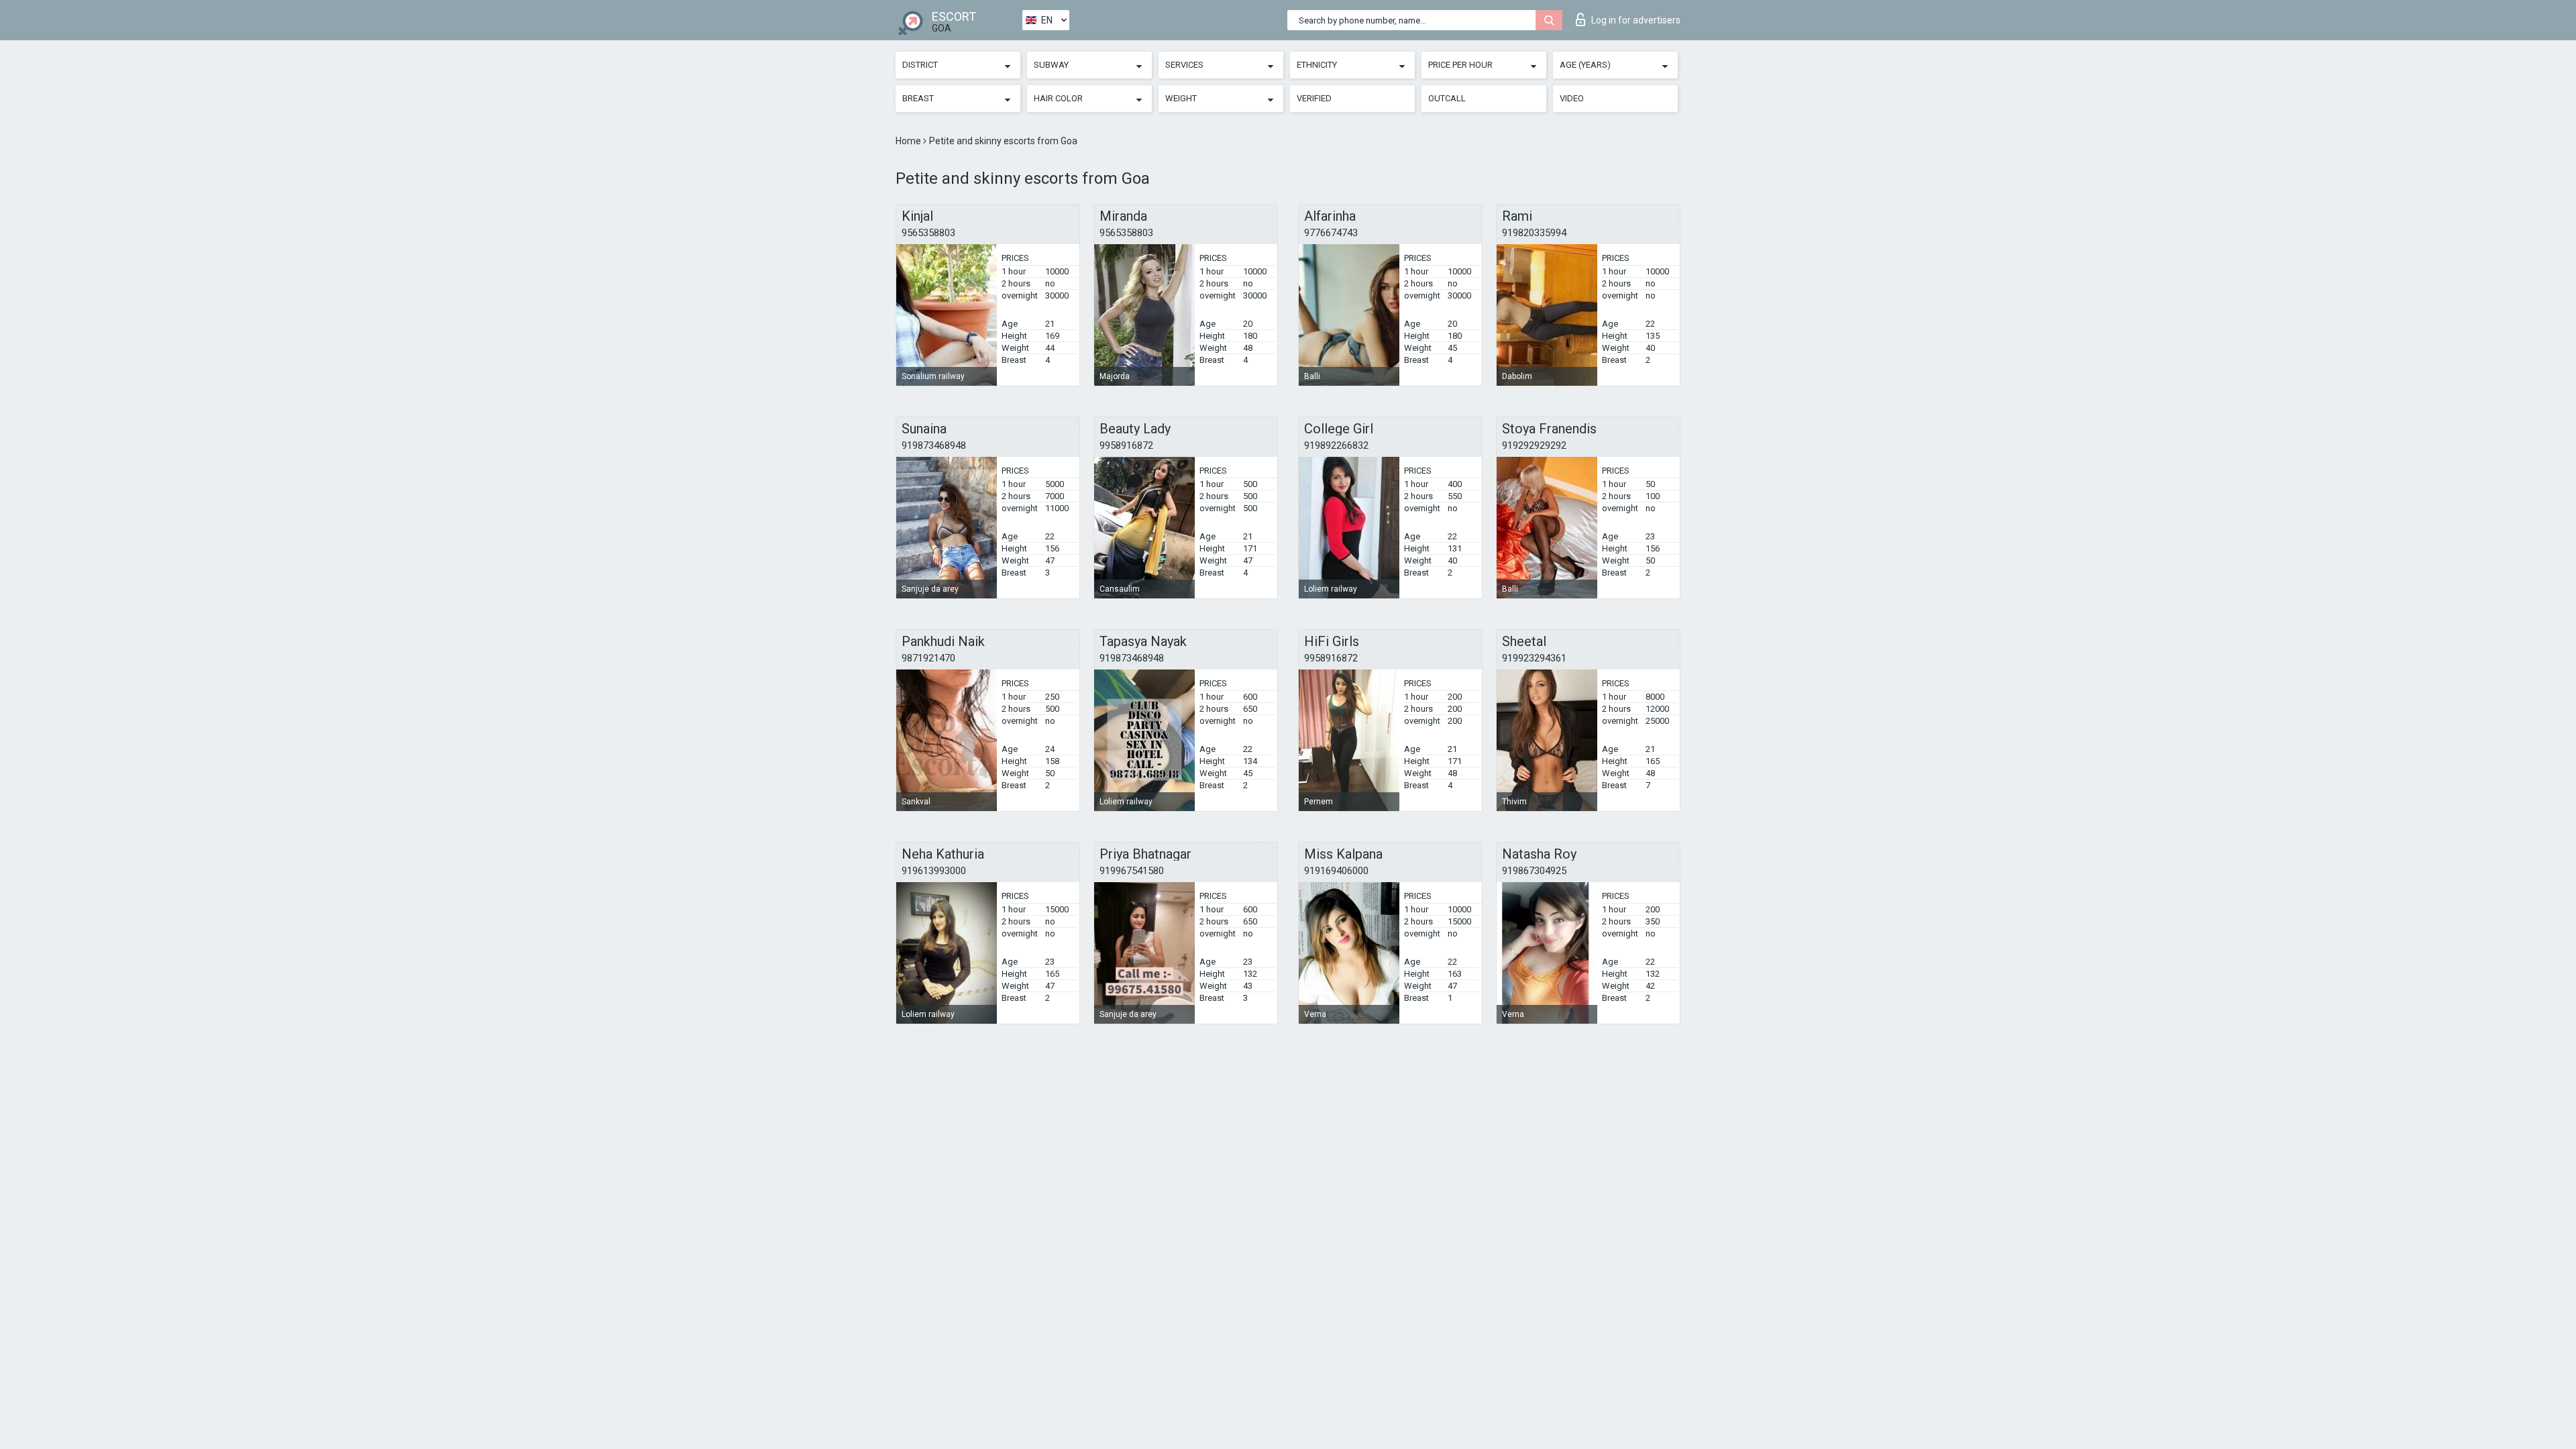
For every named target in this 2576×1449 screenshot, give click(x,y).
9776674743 (1331, 233)
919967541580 (1132, 871)
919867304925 (1534, 871)
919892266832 (1336, 445)
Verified (1314, 98)
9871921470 (928, 658)
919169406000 (1336, 871)
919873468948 (934, 445)
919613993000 (934, 871)
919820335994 (1534, 233)
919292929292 (1534, 445)
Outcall (1447, 98)
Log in (1636, 20)
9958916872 (1126, 445)
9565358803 (928, 233)
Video (1572, 98)
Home (909, 141)
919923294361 (1534, 658)
